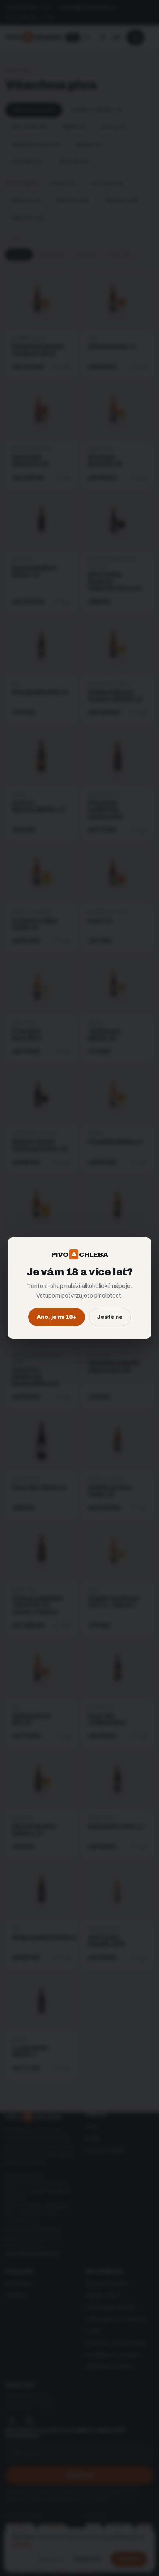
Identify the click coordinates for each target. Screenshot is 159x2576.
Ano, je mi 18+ (57, 1317)
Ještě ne (110, 1317)
